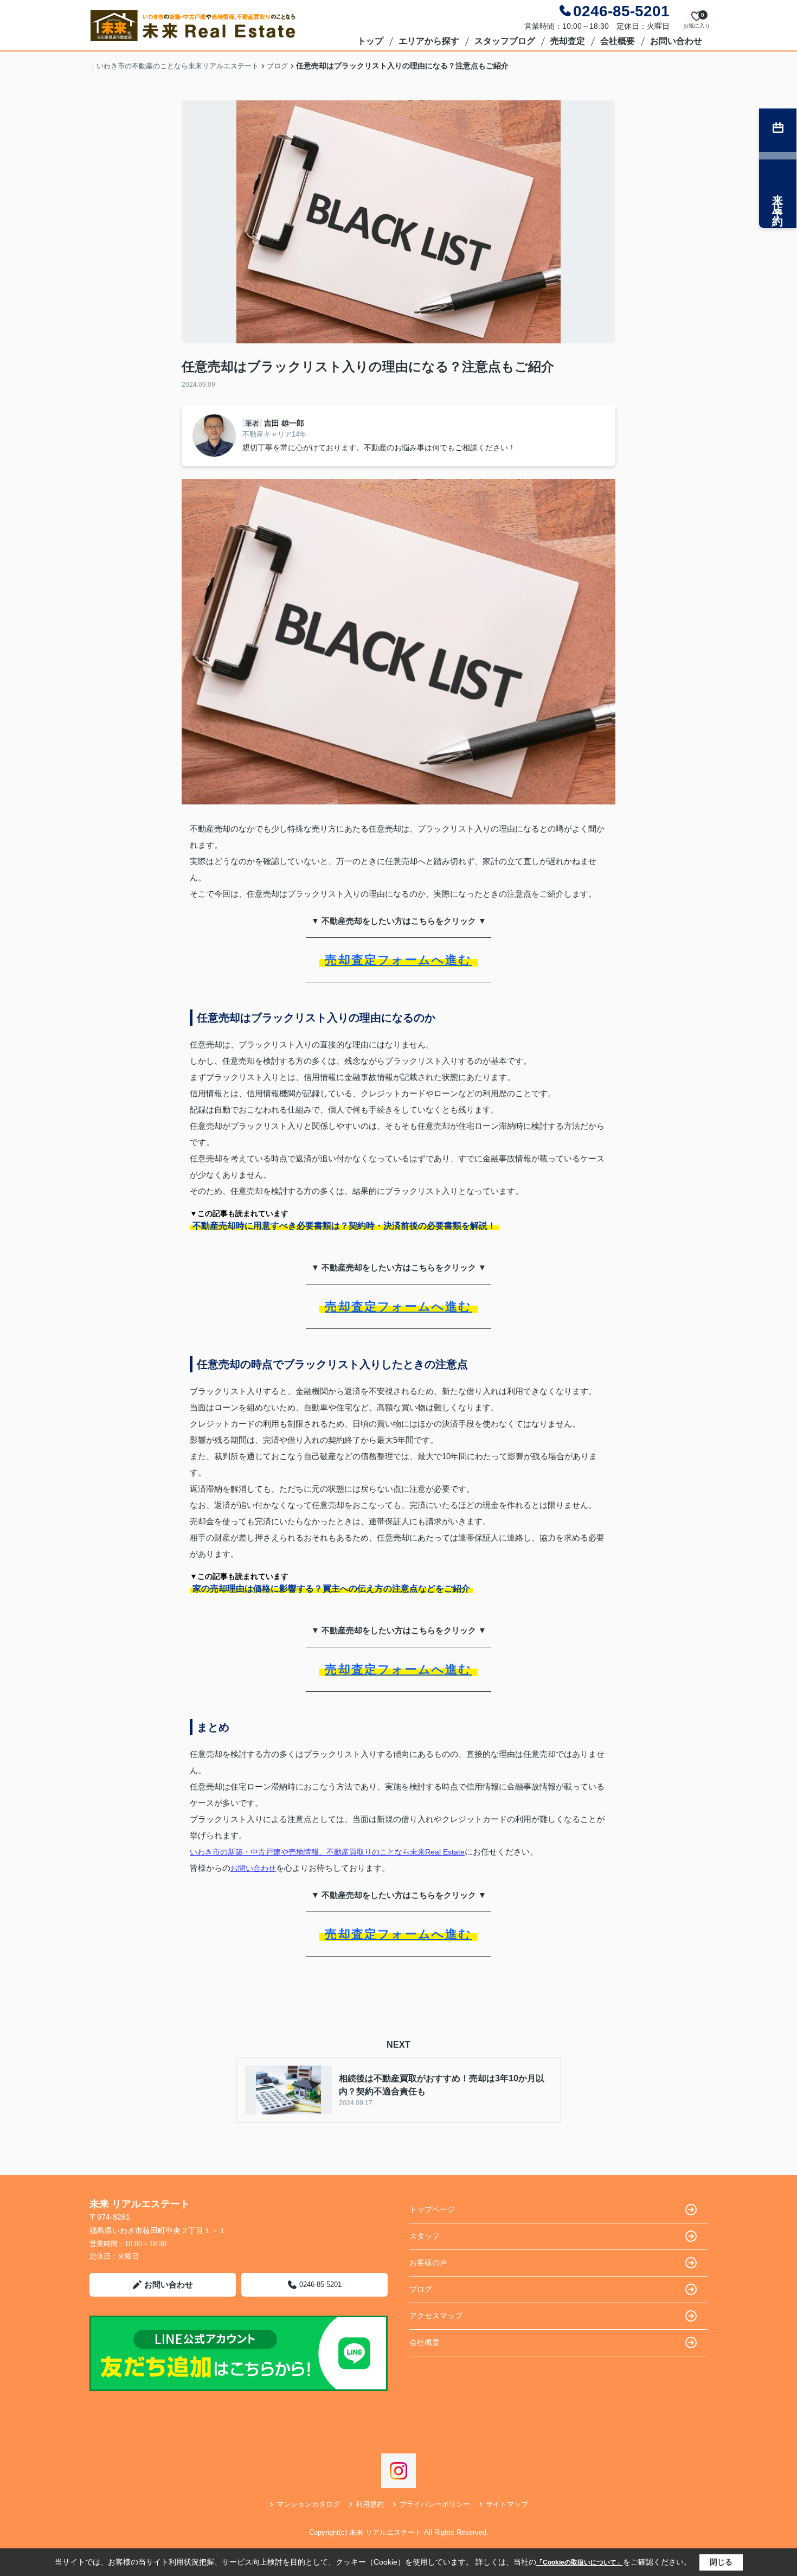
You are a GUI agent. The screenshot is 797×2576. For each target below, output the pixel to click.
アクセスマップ (436, 2316)
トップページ (432, 2209)
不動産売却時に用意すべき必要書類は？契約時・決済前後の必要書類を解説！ (344, 1226)
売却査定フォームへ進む (398, 960)
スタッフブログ (505, 41)
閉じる (721, 2562)
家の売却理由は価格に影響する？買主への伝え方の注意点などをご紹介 (331, 1589)
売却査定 (568, 41)
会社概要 (618, 41)
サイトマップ (507, 2504)
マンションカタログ (308, 2504)
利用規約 (370, 2504)
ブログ (421, 2289)
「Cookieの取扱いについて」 (580, 2562)
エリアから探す (429, 41)
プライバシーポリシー (435, 2504)
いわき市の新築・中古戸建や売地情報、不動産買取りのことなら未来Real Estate (327, 1852)
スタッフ (425, 2236)
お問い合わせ (676, 41)
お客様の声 (428, 2262)
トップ (370, 41)
